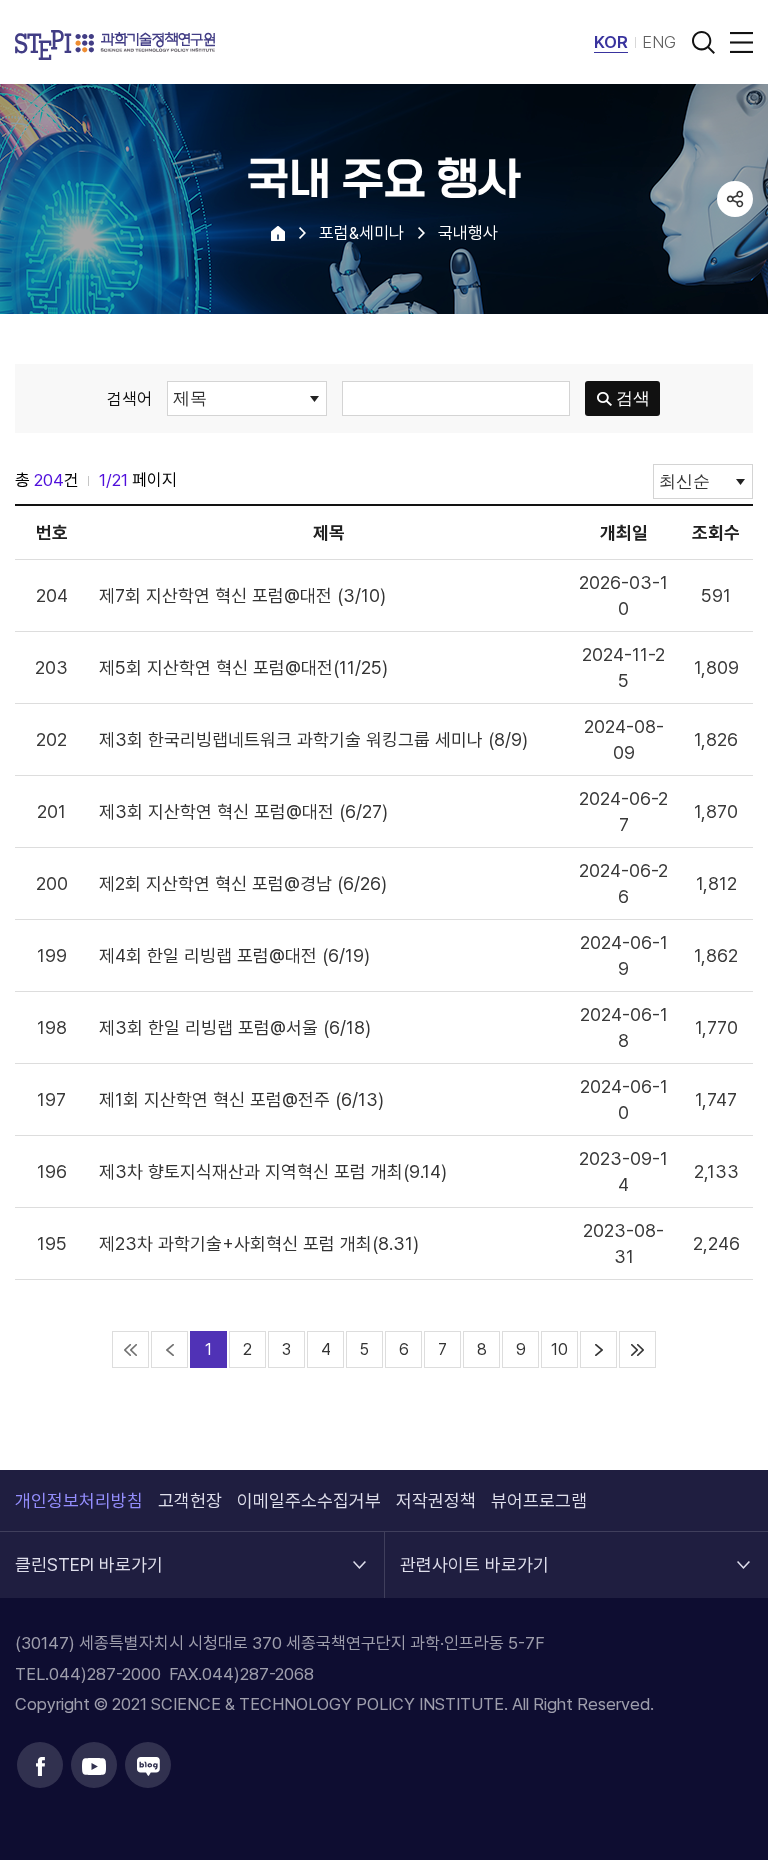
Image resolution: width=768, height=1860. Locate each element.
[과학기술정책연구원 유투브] (94, 1765)
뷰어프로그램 (539, 1500)
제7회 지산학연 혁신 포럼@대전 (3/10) (242, 595)
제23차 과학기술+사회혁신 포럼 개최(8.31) (259, 1243)
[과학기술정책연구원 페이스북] (40, 1765)
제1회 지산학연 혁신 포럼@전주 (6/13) (241, 1099)
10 (559, 1349)
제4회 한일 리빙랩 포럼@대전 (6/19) (234, 955)
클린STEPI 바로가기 (89, 1553)
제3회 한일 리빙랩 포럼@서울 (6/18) (235, 1027)
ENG (659, 42)
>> (637, 1349)
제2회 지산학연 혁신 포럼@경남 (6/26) (243, 883)
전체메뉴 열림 (738, 42)
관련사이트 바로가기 (474, 1553)
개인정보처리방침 (79, 1500)
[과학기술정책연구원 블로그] (148, 1765)
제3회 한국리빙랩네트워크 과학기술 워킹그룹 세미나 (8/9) (313, 739)
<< (130, 1349)
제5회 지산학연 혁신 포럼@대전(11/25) (243, 667)
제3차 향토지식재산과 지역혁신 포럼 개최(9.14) (273, 1171)
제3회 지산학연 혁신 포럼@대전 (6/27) (243, 811)
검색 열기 (703, 42)
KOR (611, 42)
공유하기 (735, 199)
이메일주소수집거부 (309, 1500)
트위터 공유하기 (735, 275)
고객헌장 (190, 1500)
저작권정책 (436, 1500)
